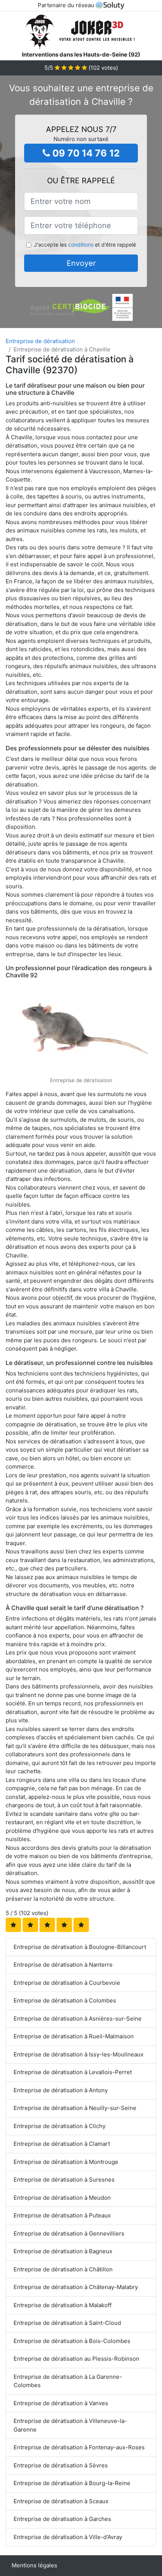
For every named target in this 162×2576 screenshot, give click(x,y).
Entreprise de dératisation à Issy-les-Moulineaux (79, 2054)
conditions (81, 245)
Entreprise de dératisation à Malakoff (63, 2305)
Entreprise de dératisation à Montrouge (66, 2162)
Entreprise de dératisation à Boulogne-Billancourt (80, 1947)
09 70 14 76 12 (85, 153)
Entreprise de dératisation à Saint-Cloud (67, 2323)
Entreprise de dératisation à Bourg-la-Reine (72, 2483)
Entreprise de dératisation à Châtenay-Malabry (76, 2287)
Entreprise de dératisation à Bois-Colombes (72, 2341)
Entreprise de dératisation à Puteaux (62, 2215)
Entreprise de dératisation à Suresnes (64, 2180)
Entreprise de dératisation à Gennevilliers (69, 2233)
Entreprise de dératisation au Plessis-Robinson (76, 2359)
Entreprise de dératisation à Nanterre (63, 1965)
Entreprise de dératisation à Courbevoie (67, 1983)
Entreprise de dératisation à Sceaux (61, 2501)
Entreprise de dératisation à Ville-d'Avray (68, 2537)
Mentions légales (34, 2565)
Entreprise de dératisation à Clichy (60, 2126)
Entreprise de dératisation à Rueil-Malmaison (74, 2036)
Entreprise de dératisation (40, 341)
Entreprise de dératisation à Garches (62, 2519)
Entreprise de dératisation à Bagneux (63, 2251)
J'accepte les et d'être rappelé (85, 245)
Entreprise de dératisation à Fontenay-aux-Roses (79, 2447)
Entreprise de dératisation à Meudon (62, 2198)
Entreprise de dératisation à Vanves (61, 2403)
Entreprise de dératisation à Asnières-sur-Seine (78, 2019)
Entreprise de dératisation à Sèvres (61, 2465)
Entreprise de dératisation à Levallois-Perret (73, 2072)
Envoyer (81, 263)
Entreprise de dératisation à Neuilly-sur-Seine (75, 2108)
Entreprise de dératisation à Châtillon (63, 2269)
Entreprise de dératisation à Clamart (62, 2144)
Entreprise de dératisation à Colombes (65, 2000)
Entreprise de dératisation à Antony (61, 2090)
